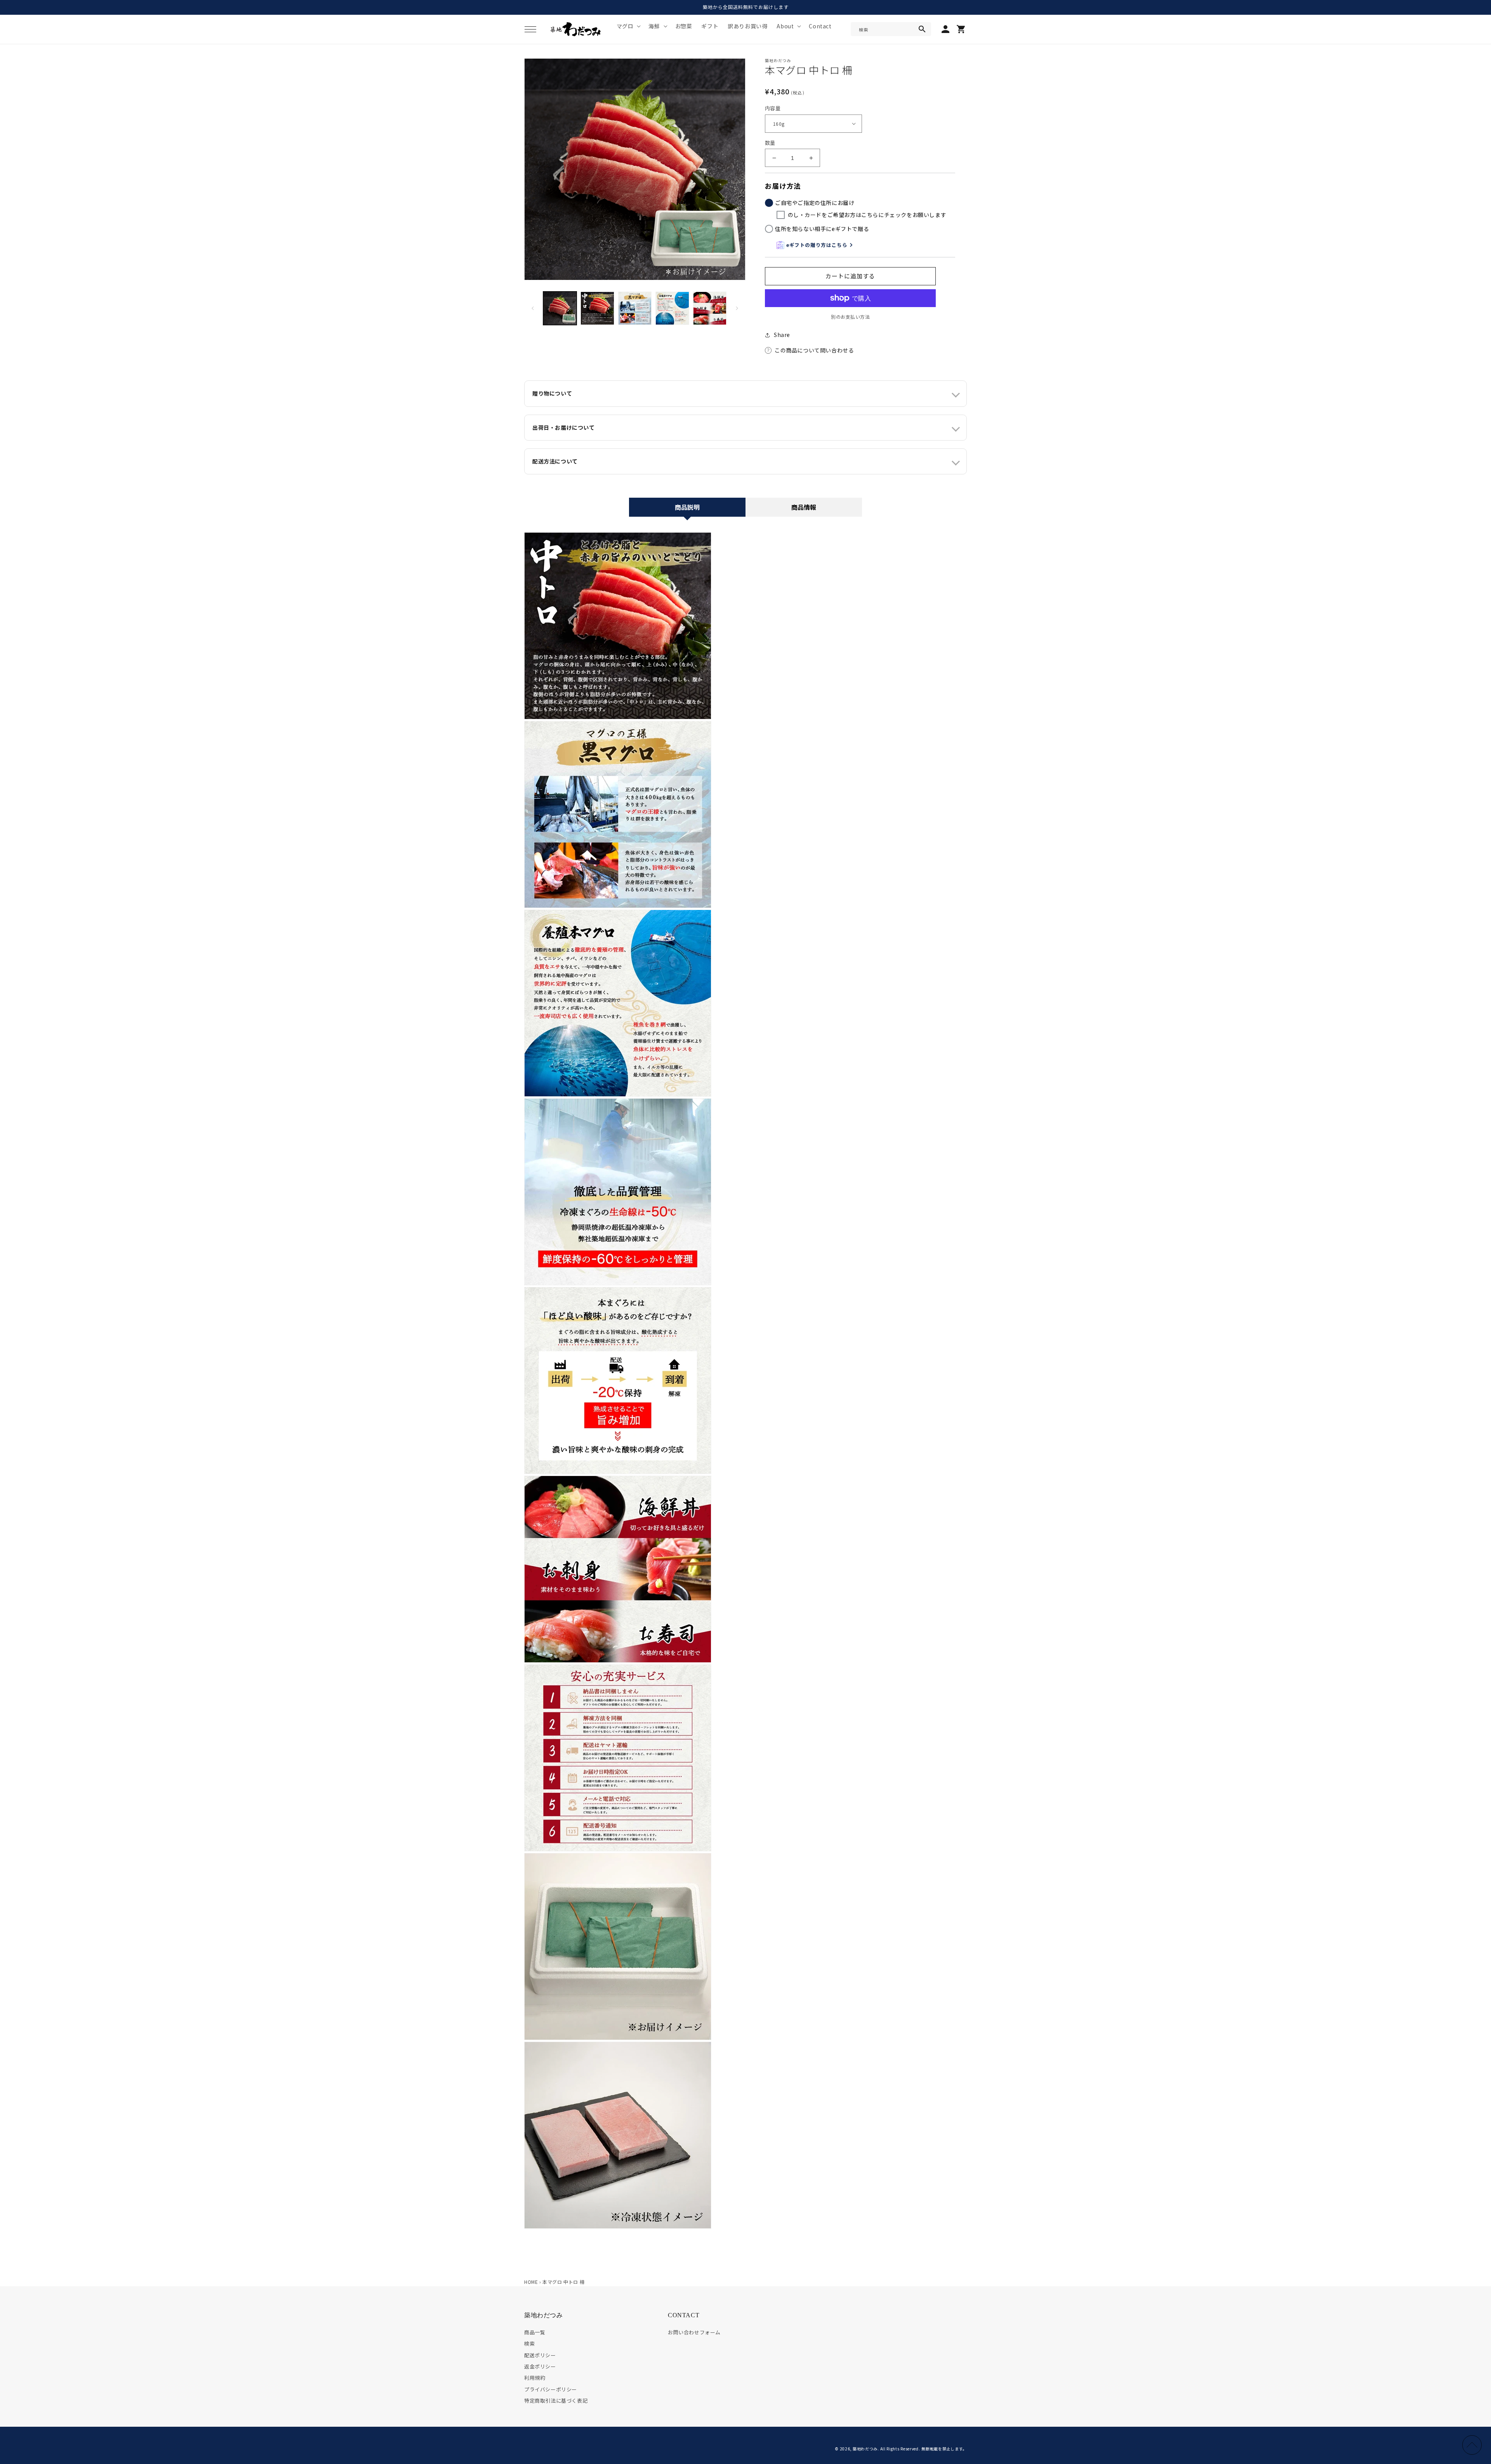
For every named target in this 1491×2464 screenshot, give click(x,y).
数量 (770, 143)
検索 (529, 2343)
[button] (530, 29)
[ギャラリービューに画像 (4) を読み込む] (672, 308)
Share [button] (782, 335)
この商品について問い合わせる (814, 350)
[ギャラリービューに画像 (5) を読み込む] (710, 308)
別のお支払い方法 (850, 317)
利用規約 (535, 2378)
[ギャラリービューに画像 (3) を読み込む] (635, 308)
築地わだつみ (865, 2449)
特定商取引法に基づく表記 (556, 2401)
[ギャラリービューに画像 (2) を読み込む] (597, 308)
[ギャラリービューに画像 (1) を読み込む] (560, 308)
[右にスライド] (737, 308)
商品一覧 (535, 2332)
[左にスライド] (533, 308)
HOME (531, 2282)
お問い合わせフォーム (694, 2332)
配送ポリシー (540, 2355)
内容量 (773, 108)
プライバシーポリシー (551, 2389)
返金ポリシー (540, 2366)
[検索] (922, 29)
